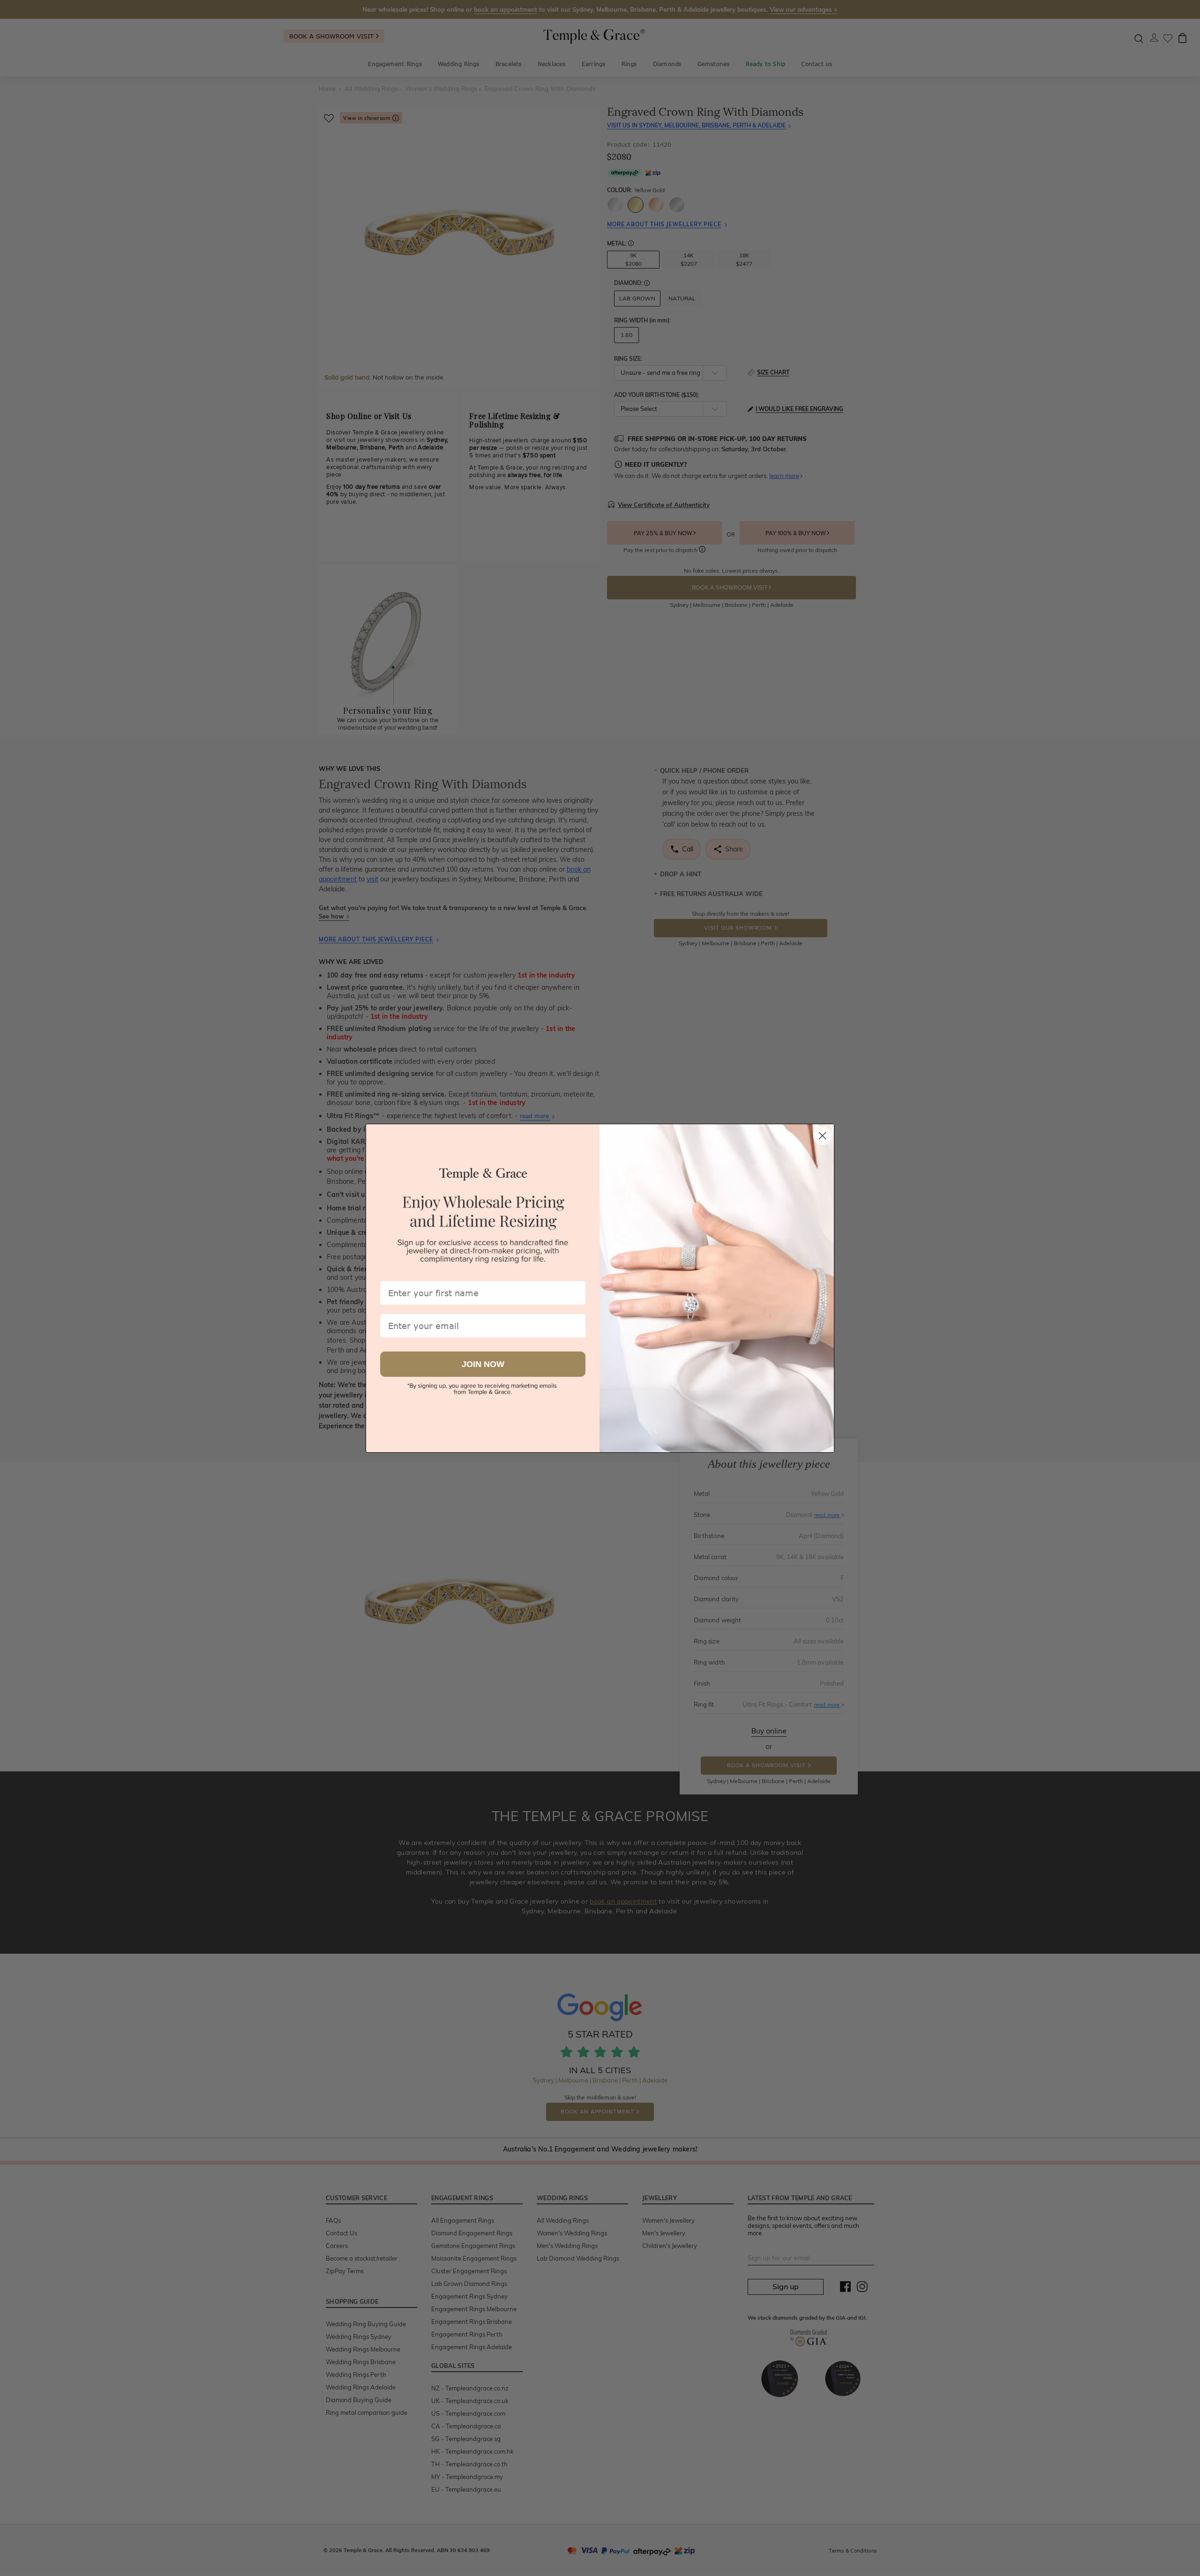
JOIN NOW (483, 1364)
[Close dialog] (822, 1136)
